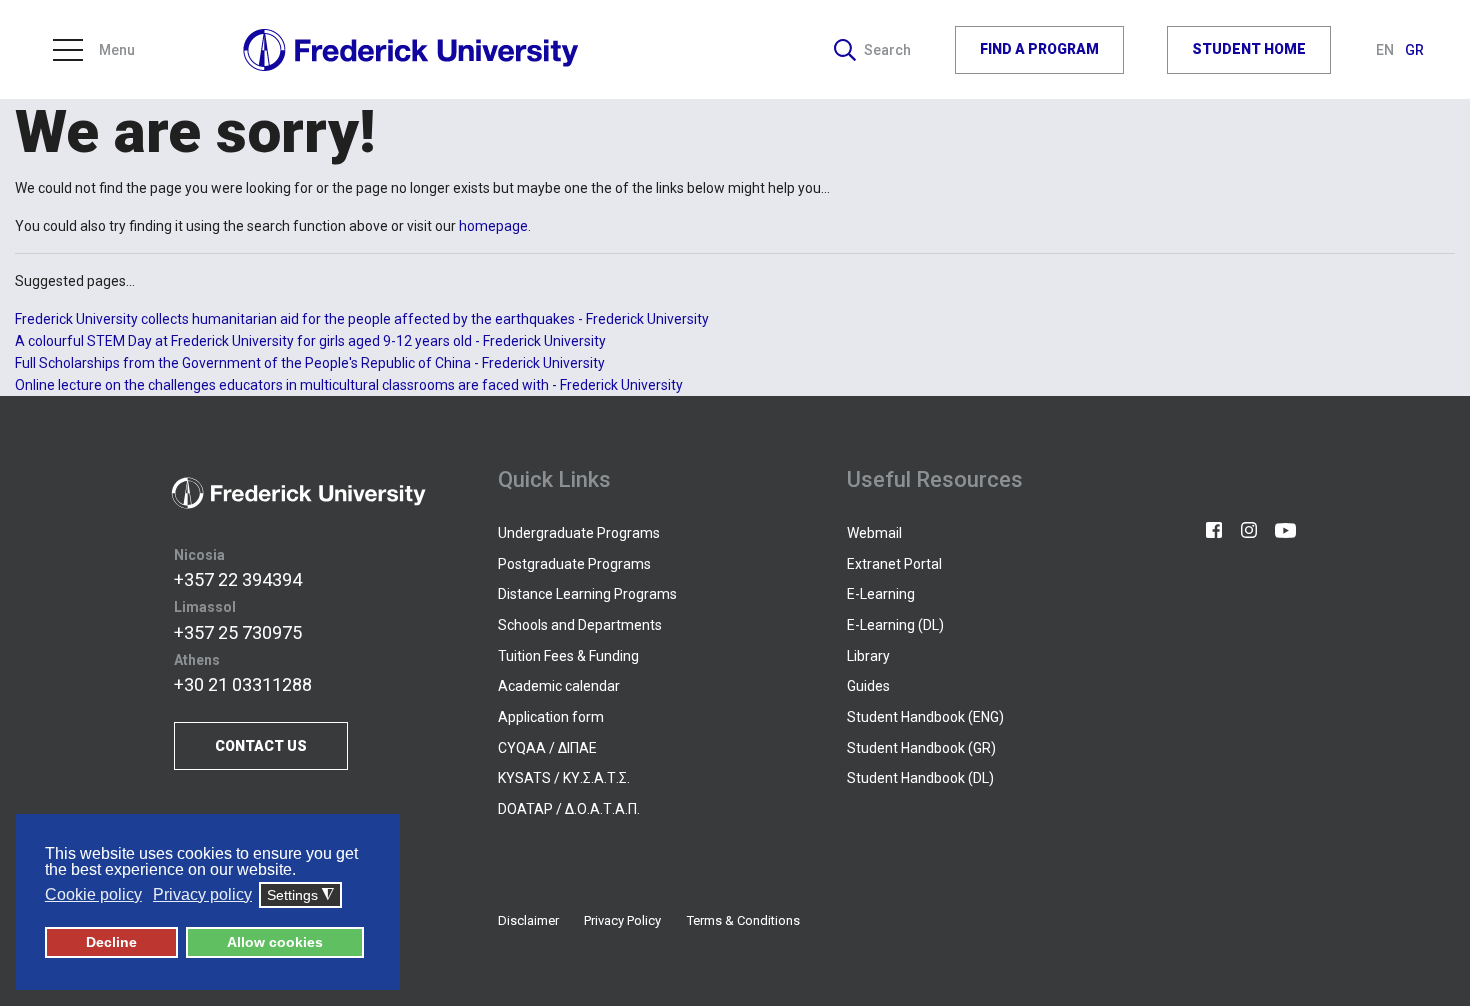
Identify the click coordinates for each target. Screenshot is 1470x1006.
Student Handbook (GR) (921, 748)
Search (887, 50)
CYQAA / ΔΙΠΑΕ (547, 748)
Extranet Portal (894, 564)
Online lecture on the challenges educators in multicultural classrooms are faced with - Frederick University (349, 385)
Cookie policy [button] (93, 894)
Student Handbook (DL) (920, 778)
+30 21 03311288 (243, 684)
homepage (493, 226)
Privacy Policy (622, 920)
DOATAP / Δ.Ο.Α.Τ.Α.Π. (569, 809)
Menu (117, 50)
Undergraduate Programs (579, 533)
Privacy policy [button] (202, 894)
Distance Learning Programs (587, 594)
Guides (868, 686)
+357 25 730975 (238, 632)
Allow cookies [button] (275, 942)
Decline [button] (111, 942)
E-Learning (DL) (895, 625)
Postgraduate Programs (574, 564)
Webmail (874, 533)
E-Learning (881, 594)
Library (868, 656)
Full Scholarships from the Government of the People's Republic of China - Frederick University (310, 363)
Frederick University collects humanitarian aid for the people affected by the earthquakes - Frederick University (362, 319)
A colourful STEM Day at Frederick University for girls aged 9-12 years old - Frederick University (310, 341)
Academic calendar (559, 686)
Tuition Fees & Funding (568, 656)
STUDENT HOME (1249, 49)
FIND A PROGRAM (1039, 49)
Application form (551, 717)
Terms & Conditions (743, 920)
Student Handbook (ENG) (925, 717)
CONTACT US (261, 746)
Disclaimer (528, 920)
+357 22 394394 (238, 579)
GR (1414, 50)
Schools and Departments (580, 625)
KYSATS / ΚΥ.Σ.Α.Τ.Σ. (564, 778)
